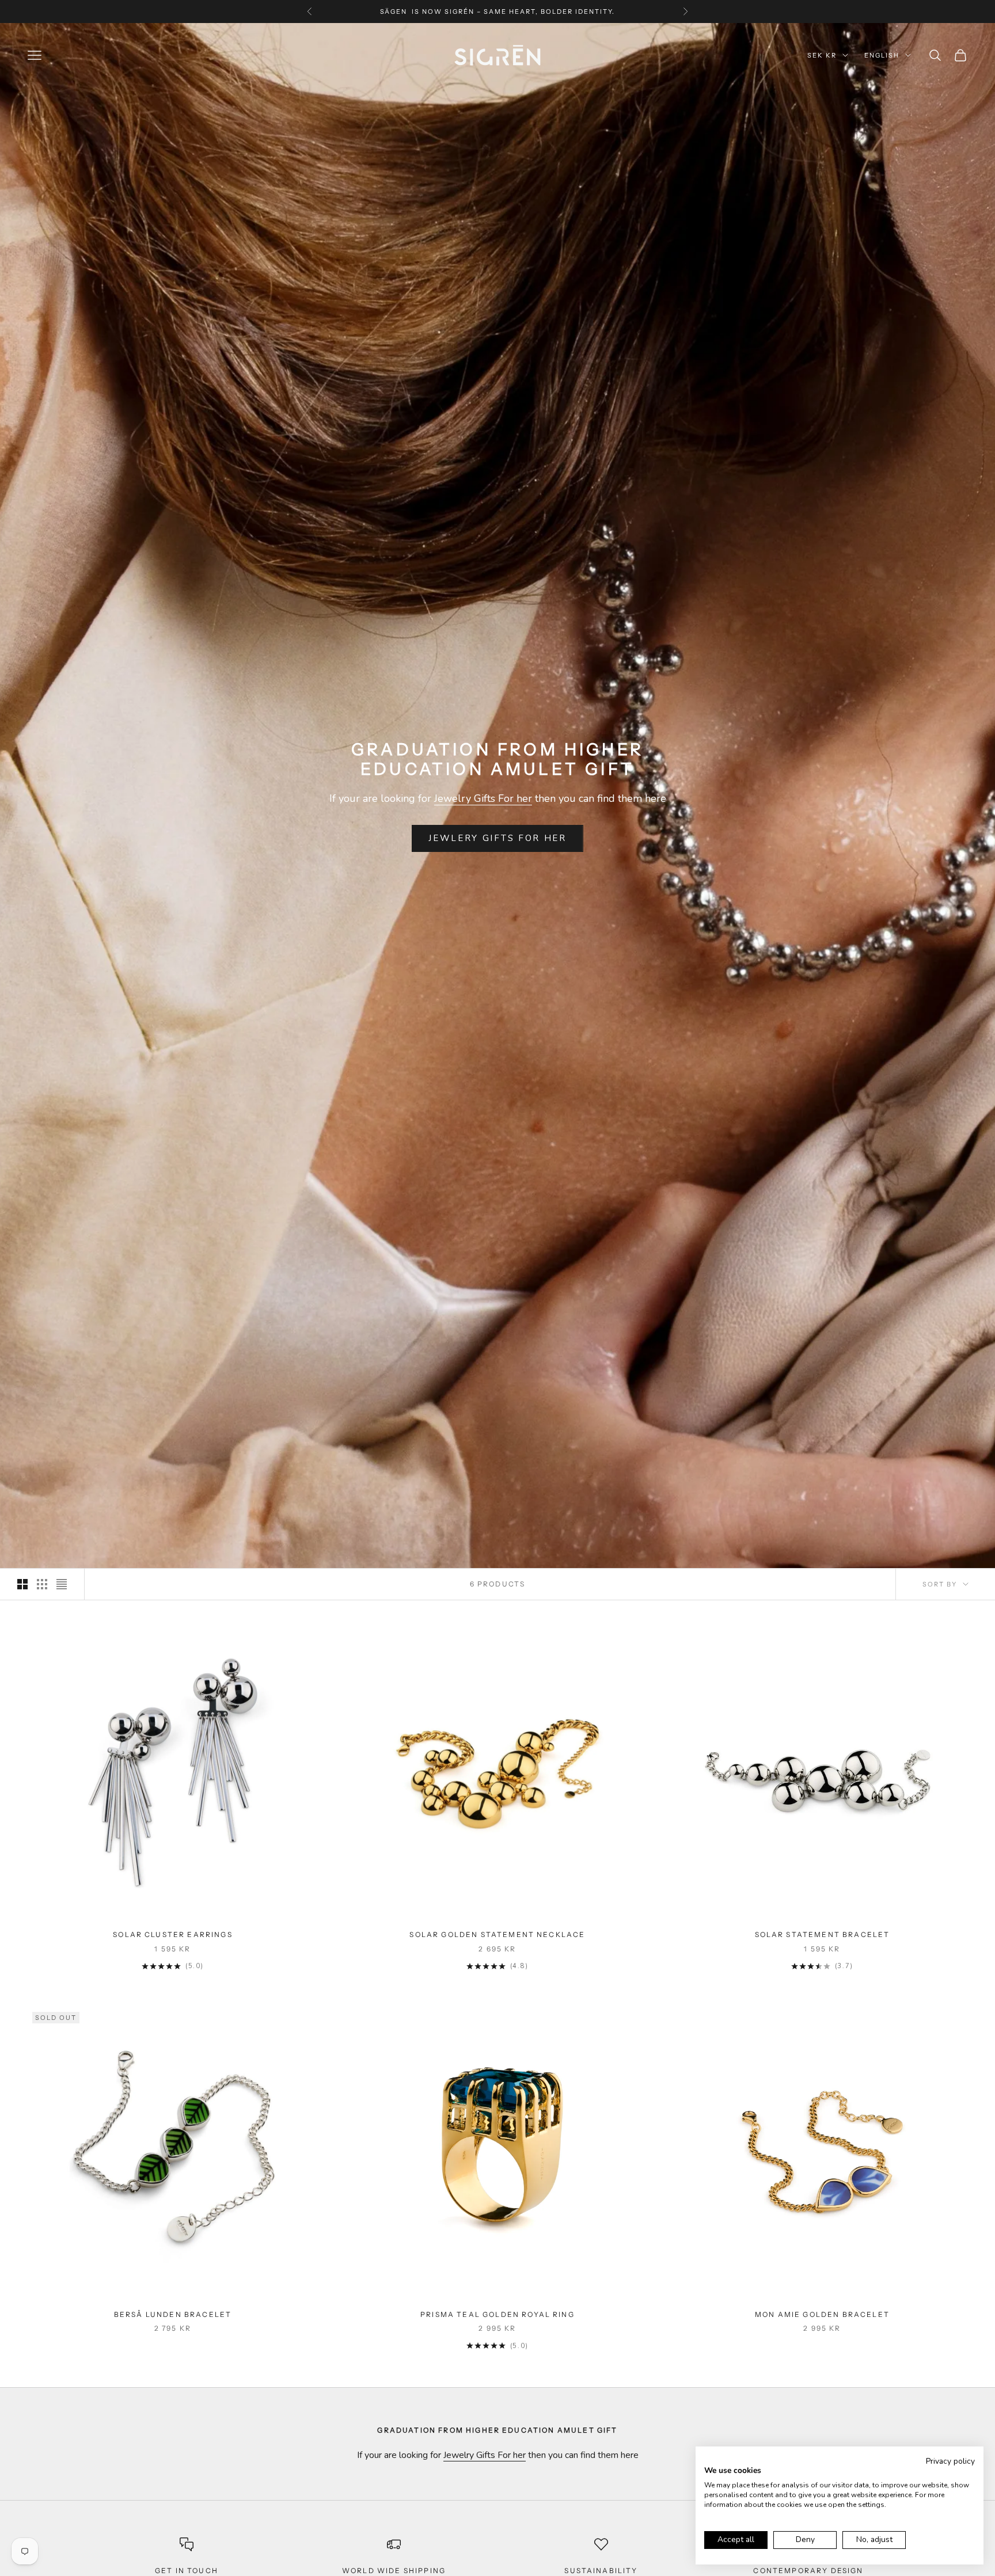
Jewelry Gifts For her (483, 798)
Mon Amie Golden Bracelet (822, 2314)
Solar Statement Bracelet (823, 1934)
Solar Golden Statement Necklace (497, 1934)
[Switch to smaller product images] (42, 1584)
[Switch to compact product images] (62, 1584)
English (882, 55)
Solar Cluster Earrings (173, 1934)
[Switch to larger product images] (22, 1584)
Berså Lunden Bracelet (173, 2314)
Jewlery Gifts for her (498, 838)
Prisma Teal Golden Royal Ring (498, 2314)
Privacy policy (950, 2461)
